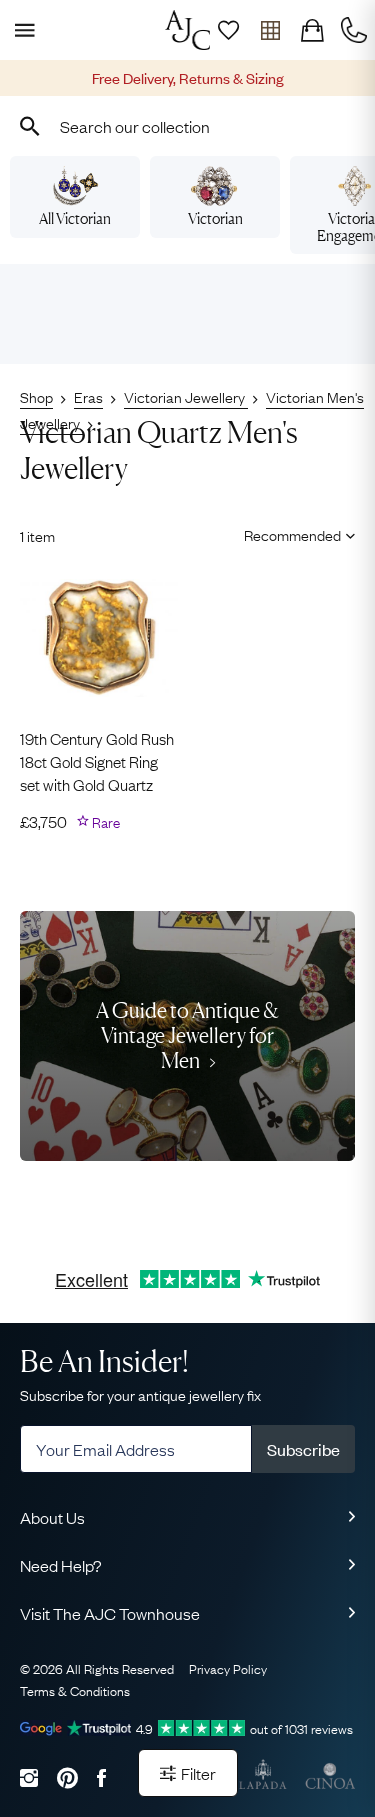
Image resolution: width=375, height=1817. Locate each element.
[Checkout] (312, 30)
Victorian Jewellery (186, 396)
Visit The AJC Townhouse (110, 1613)
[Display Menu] (21, 30)
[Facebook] (101, 1777)
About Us (52, 1517)
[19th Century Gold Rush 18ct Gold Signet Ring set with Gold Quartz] (99, 638)
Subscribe (303, 1449)
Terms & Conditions (75, 1690)
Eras (88, 396)
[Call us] (354, 30)
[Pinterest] (67, 1777)
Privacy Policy (228, 1668)
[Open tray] (270, 30)
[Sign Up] (228, 30)
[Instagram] (29, 1777)
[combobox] (187, 126)
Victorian (215, 218)
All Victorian (75, 218)
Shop (36, 396)
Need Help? (61, 1565)
